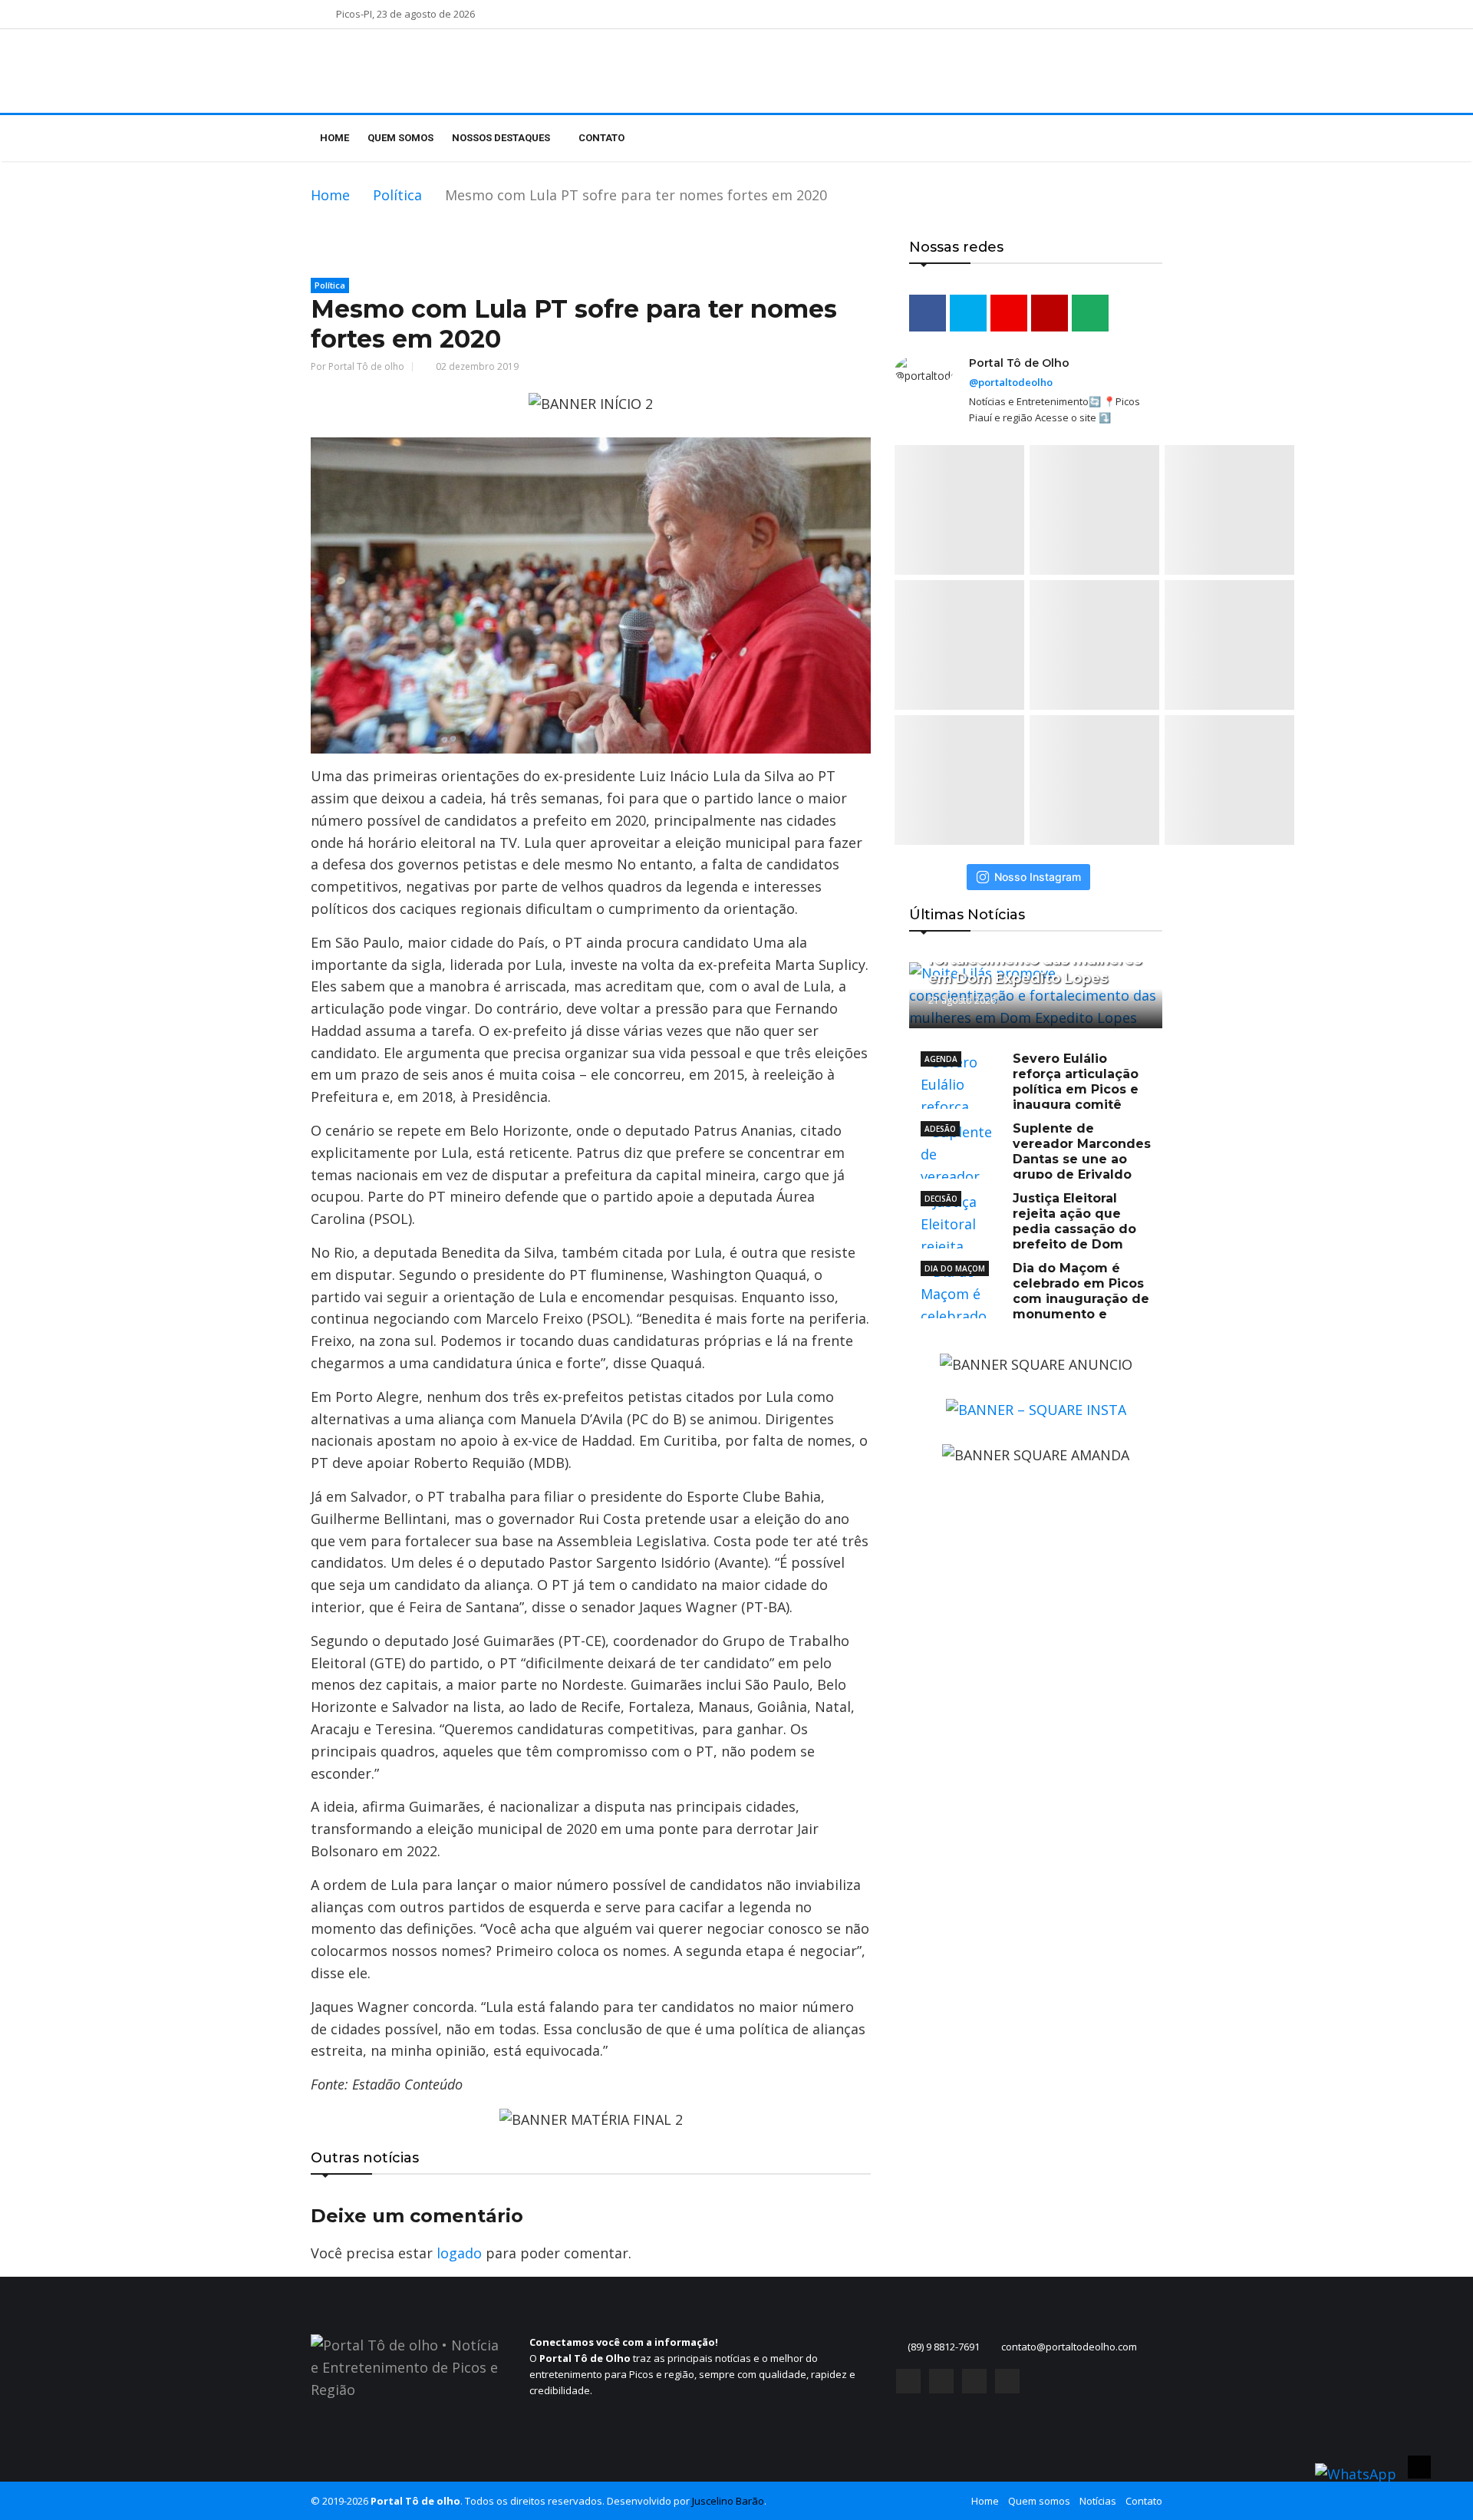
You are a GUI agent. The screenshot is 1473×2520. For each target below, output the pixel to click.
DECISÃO (941, 1199)
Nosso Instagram (1038, 877)
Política (397, 195)
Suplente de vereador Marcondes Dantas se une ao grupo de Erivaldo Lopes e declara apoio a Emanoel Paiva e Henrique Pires (1036, 1167)
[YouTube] (974, 2381)
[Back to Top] (1419, 2467)
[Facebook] (908, 2381)
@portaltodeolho (1011, 382)
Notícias (1098, 2501)
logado (459, 2253)
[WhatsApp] (1007, 2381)
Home (334, 138)
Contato (601, 138)
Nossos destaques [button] (502, 138)
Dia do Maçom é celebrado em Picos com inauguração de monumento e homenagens (1035, 1299)
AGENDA (941, 1059)
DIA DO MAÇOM (955, 1268)
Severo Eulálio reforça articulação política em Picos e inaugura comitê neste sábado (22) (1030, 1089)
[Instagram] (941, 2381)
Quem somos (400, 138)
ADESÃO (940, 1129)
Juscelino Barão (728, 2501)
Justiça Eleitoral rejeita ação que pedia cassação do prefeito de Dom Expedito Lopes (1028, 1229)
